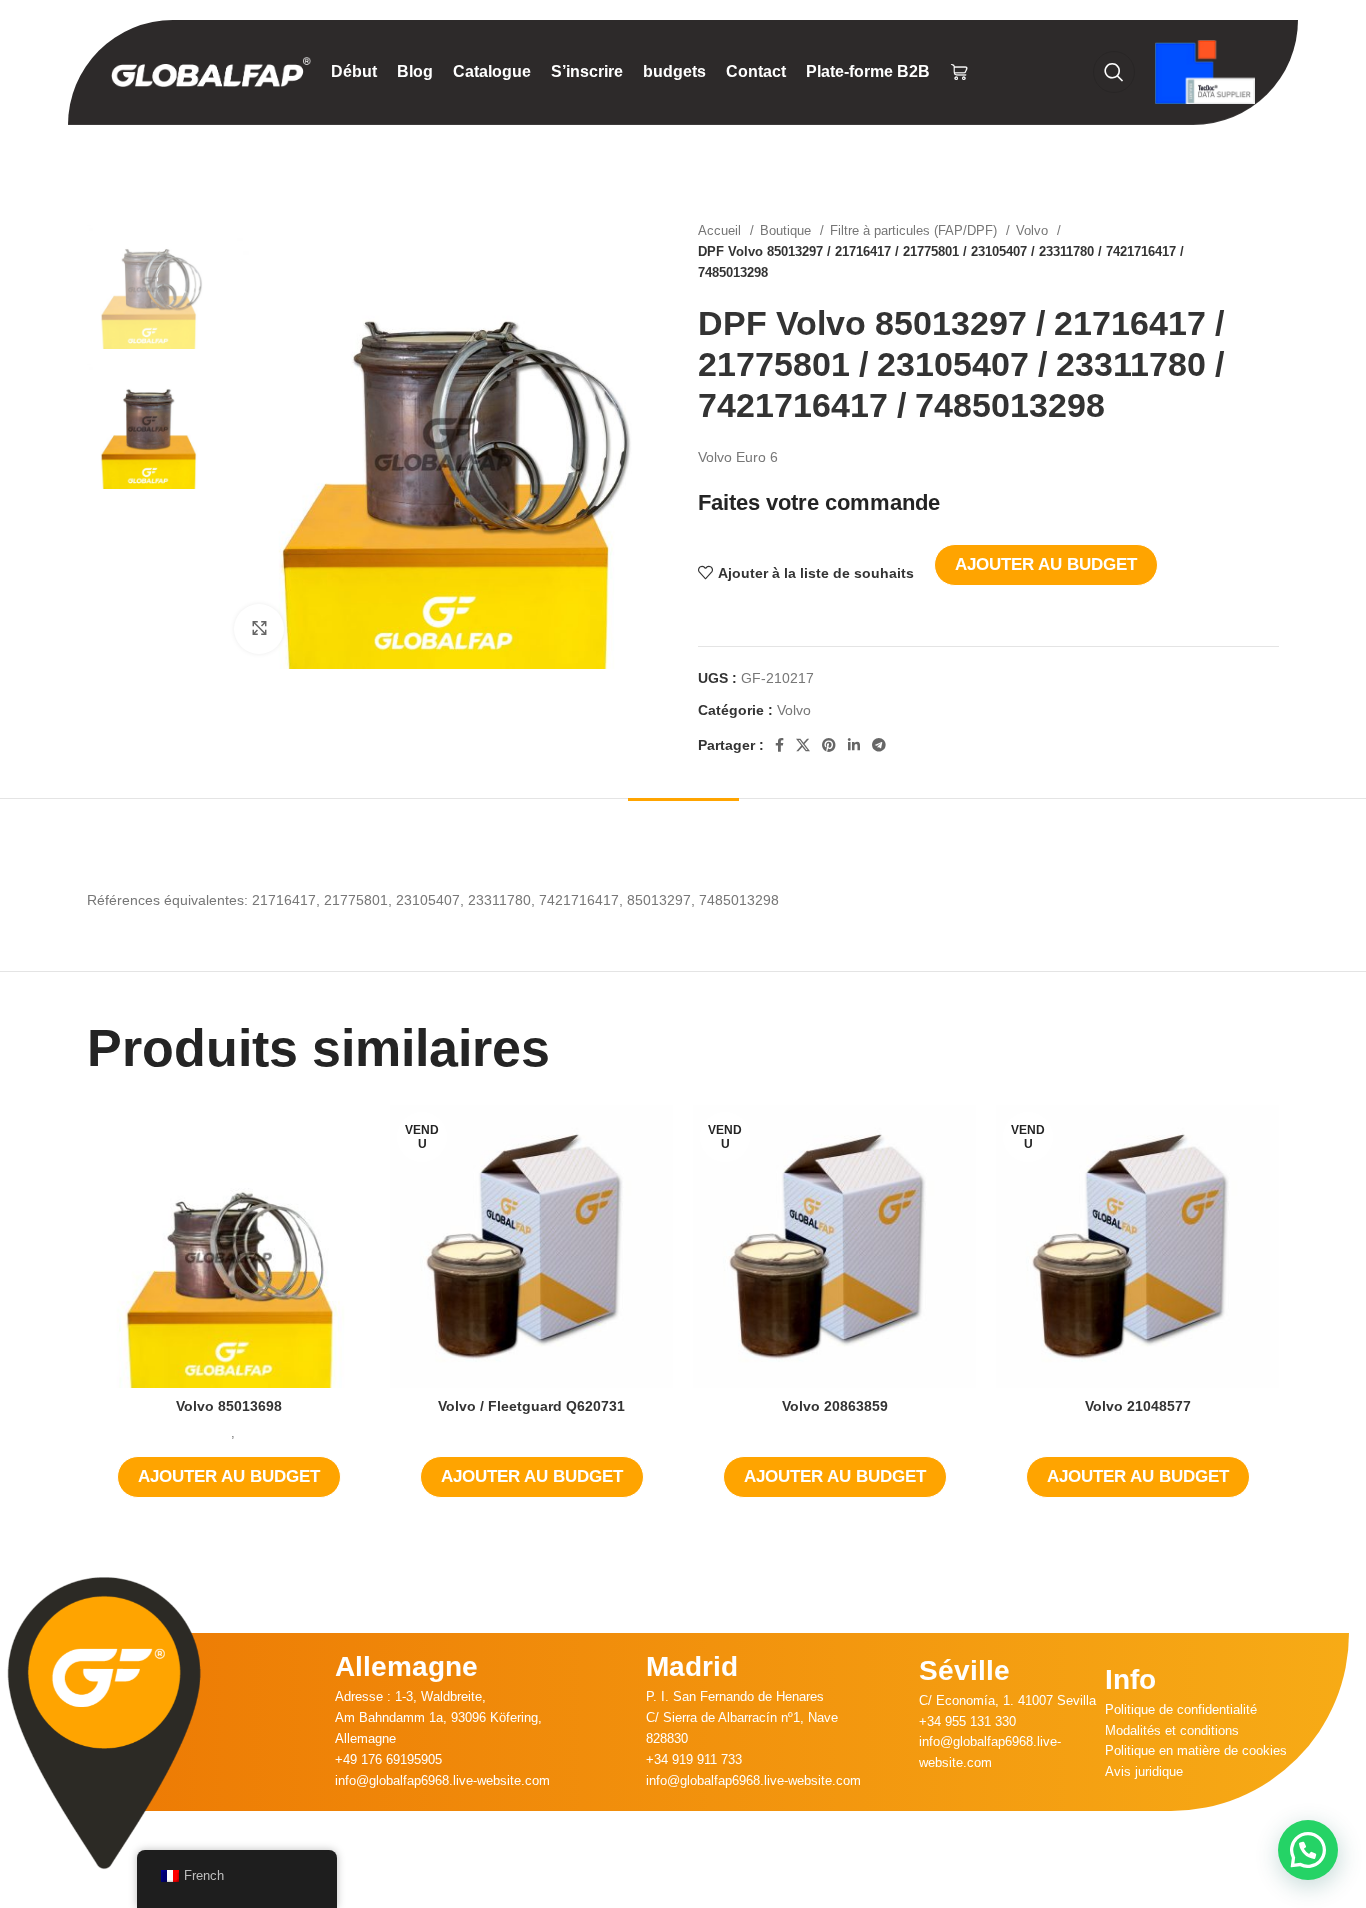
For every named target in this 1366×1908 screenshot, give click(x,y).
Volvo (1034, 230)
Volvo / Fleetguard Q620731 (531, 1406)
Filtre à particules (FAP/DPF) (915, 230)
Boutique (787, 230)
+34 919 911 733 (694, 1759)
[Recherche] (1114, 72)
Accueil (721, 230)
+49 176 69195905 (388, 1759)
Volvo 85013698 (229, 1406)
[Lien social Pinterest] (829, 745)
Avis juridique (1144, 1771)
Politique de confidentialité (1181, 1709)
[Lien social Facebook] (779, 745)
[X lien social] (803, 745)
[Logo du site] (211, 71)
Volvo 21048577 (1138, 1406)
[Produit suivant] (1269, 252)
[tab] (683, 828)
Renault (209, 1432)
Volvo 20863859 (835, 1406)
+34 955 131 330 (967, 1721)
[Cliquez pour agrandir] (259, 629)
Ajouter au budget (1046, 564)
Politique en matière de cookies (1196, 1750)
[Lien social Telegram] (879, 745)
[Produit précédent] (1229, 252)
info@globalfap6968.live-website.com (442, 1780)
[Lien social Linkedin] (854, 745)
